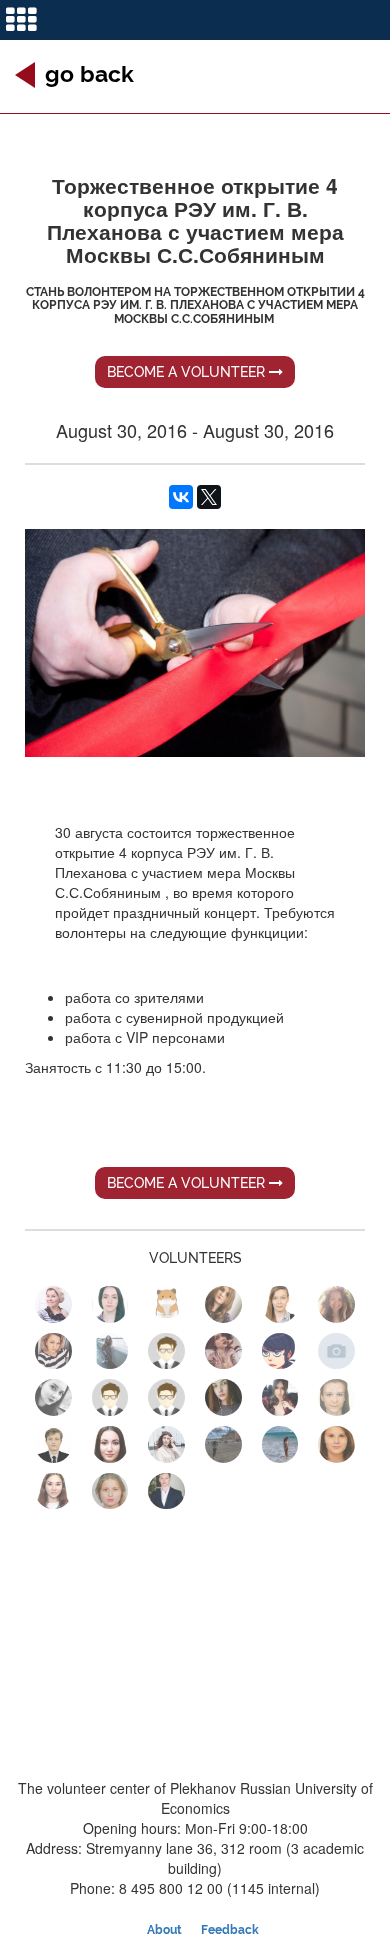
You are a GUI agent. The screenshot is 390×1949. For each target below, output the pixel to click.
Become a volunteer (188, 372)
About (164, 1930)
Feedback (230, 1930)
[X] (209, 497)
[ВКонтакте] (181, 497)
